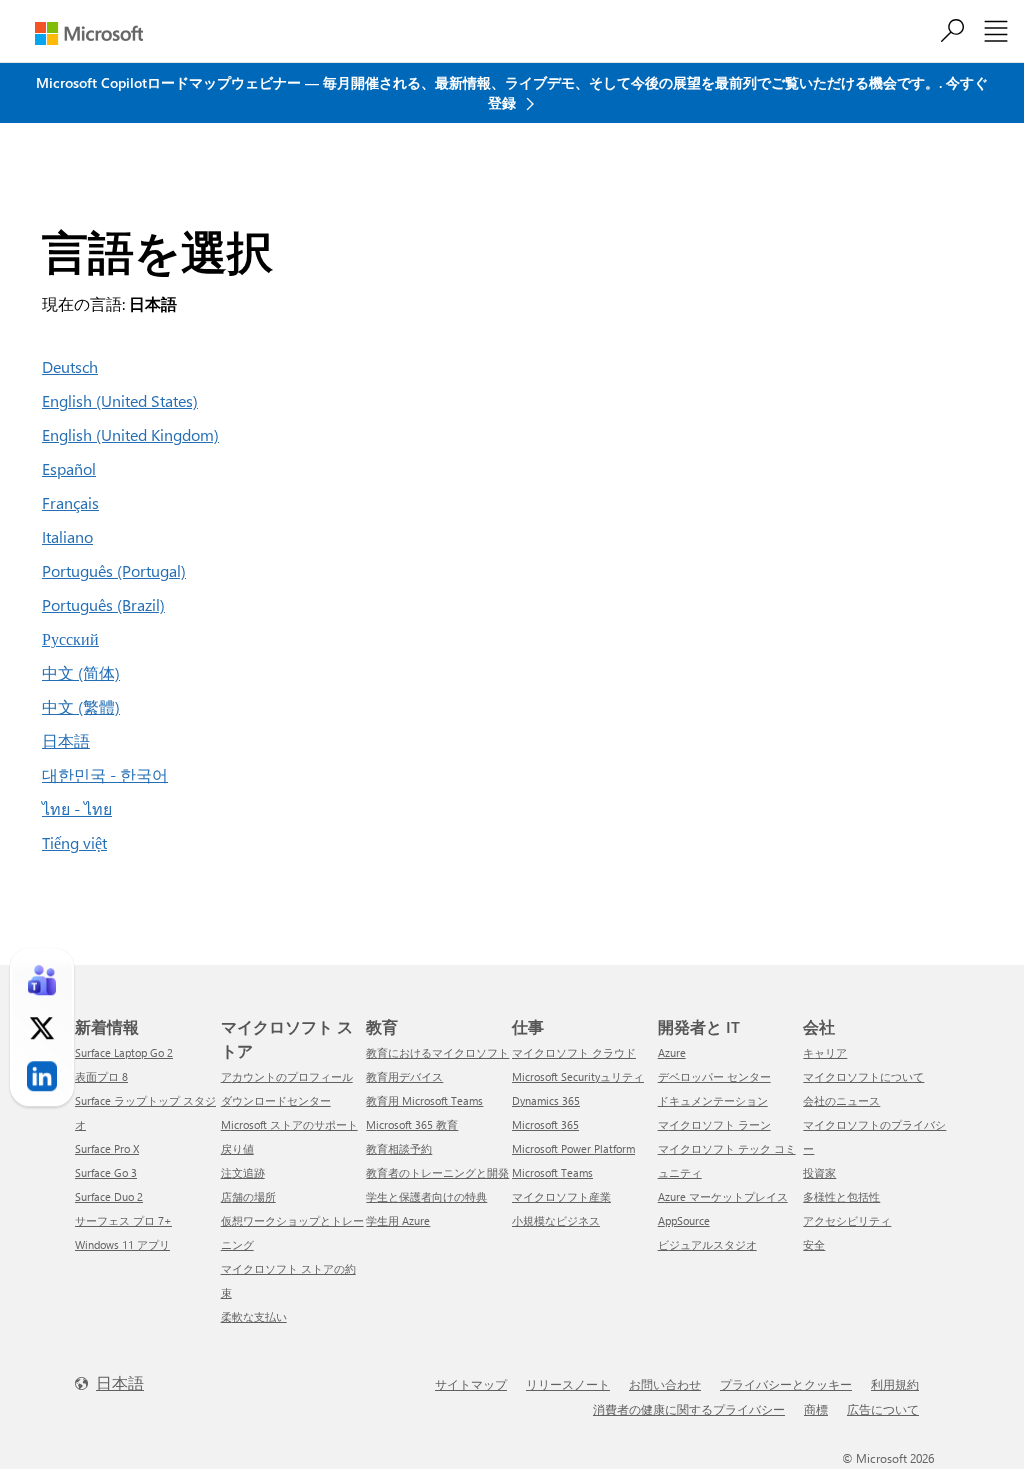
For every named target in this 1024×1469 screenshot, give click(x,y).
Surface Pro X (107, 1148)
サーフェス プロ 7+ (123, 1220)
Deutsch (70, 366)
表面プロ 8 (101, 1076)
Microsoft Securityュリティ (578, 1076)
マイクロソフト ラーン (714, 1124)
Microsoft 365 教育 (412, 1124)
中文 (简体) (81, 672)
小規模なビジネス (556, 1220)
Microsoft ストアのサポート (289, 1124)
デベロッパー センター (714, 1076)
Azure (672, 1052)
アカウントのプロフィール (287, 1076)
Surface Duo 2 (109, 1196)
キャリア (825, 1052)
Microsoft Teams (552, 1172)
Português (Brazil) (103, 604)
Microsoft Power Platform (573, 1148)
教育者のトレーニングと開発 (437, 1172)
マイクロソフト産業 (561, 1196)
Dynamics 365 (546, 1100)
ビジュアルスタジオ (707, 1244)
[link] (42, 980)
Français (70, 502)
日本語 (66, 740)
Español (69, 468)
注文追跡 (243, 1172)
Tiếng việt (74, 842)
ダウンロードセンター (276, 1100)
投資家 (819, 1172)
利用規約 (895, 1384)
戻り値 (237, 1148)
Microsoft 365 (545, 1124)
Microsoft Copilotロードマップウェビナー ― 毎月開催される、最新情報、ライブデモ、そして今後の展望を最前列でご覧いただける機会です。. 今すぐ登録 (512, 92)
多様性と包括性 (841, 1196)
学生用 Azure (398, 1220)
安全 (814, 1244)
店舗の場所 (248, 1196)
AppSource (684, 1220)
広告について (883, 1409)
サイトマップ (471, 1384)
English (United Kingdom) (130, 434)
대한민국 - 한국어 (105, 774)
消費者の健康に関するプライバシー (689, 1409)
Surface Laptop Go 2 (124, 1052)
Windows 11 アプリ (122, 1244)
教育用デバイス (404, 1076)
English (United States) (120, 400)
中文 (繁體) (81, 706)
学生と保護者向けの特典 (426, 1196)
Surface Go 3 (106, 1172)
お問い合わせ (665, 1384)
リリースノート (568, 1384)
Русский (70, 638)
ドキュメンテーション (713, 1100)
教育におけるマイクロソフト (437, 1052)
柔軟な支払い (254, 1316)
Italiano (67, 536)
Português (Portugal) (114, 570)
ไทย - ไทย (77, 808)
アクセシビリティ (847, 1220)
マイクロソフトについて (863, 1076)
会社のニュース (841, 1100)
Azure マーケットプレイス (723, 1196)
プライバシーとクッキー (786, 1384)
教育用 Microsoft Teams (424, 1100)
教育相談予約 (399, 1148)
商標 (816, 1409)
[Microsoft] (89, 33)
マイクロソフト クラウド (574, 1052)
